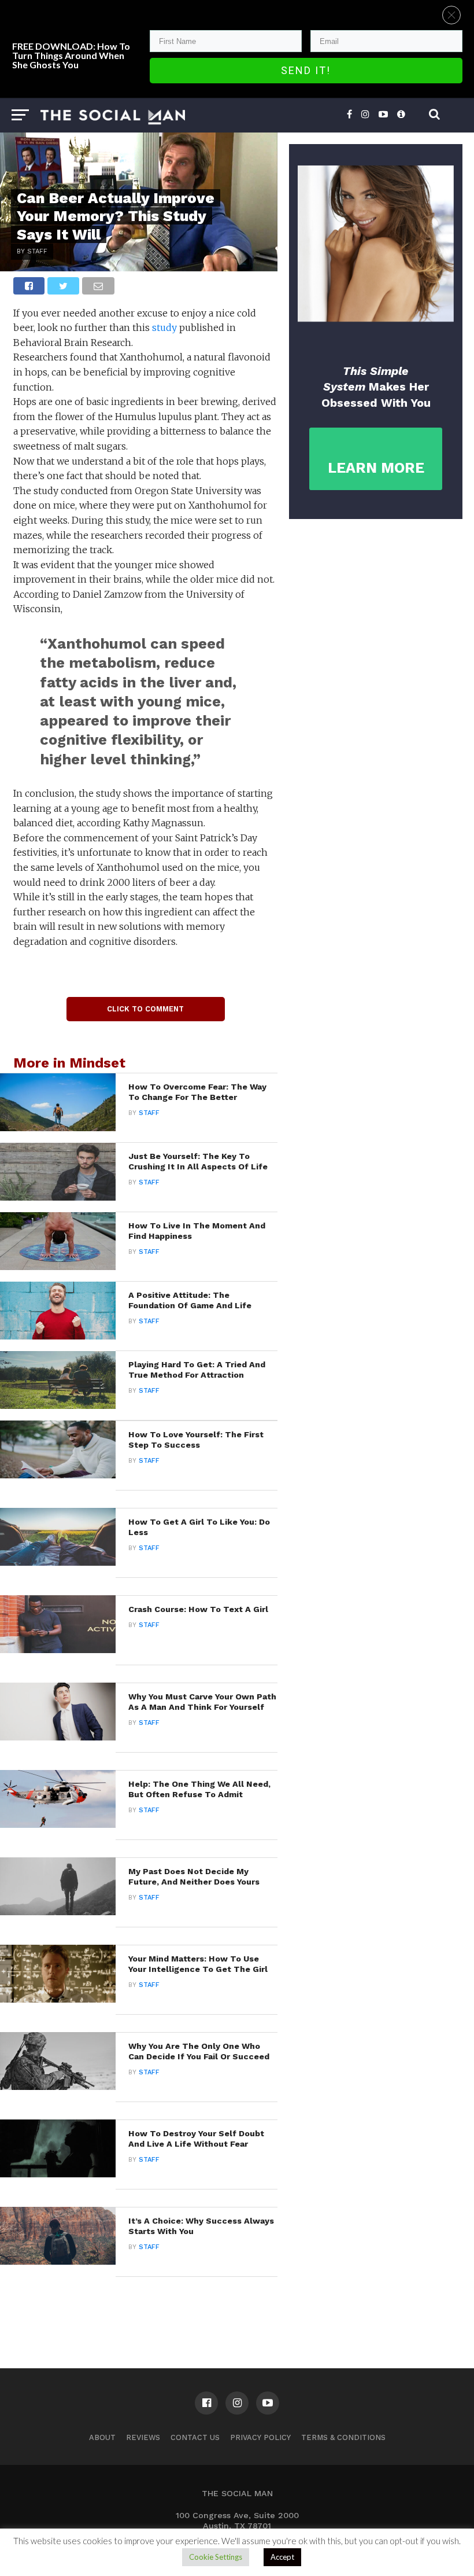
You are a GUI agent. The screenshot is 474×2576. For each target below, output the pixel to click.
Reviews (143, 2437)
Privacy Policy (260, 2437)
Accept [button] (282, 2557)
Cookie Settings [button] (216, 2557)
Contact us (195, 2437)
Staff (149, 1113)
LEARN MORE (376, 468)
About (102, 2437)
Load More (139, 2307)
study (164, 327)
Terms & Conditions (343, 2437)
